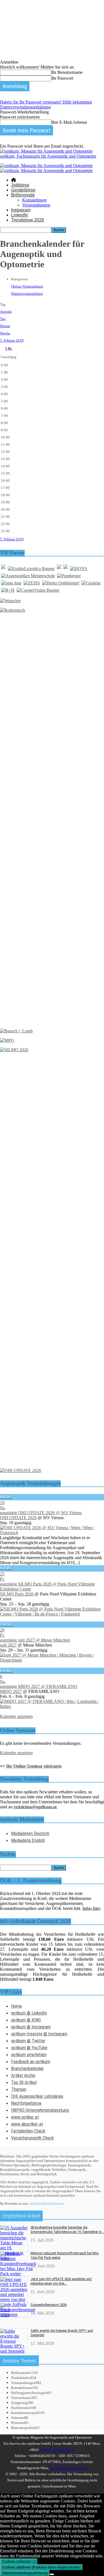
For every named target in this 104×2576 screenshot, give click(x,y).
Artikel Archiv (23, 2075)
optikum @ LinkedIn (29, 2013)
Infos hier (91, 1908)
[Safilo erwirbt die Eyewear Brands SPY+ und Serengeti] (14, 2351)
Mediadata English (28, 1840)
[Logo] (46, 166)
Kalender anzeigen (16, 1716)
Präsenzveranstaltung (27, 293)
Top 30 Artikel (24, 2082)
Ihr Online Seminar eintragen (34, 1766)
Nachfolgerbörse (26, 2103)
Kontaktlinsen (34, 200)
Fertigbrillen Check (28, 2131)
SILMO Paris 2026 (17, 1594)
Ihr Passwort (62, 78)
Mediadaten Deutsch (30, 1833)
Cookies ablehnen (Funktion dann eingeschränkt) (41, 2567)
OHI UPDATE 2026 (18, 1518)
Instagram (21, 210)
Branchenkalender (27, 2068)
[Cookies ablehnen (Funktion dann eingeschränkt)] (52, 2574)
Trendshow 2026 (28, 220)
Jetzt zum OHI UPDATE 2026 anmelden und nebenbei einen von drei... (61, 2281)
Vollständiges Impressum (69, 2468)
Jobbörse (20, 185)
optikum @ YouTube (29, 2048)
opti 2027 (8, 1645)
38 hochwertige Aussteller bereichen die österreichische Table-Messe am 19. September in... (67, 2230)
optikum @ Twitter (28, 2041)
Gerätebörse (23, 190)
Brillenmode (23, 195)
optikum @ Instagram (31, 2027)
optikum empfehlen (29, 2055)
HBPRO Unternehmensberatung (40, 2110)
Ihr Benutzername (67, 72)
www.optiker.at (25, 2117)
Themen (19, 2089)
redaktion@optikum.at (47, 2203)
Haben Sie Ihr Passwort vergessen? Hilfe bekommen (46, 102)
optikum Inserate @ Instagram (39, 2034)
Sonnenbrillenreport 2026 (49, 2305)
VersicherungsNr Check (32, 2138)
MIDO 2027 (11, 1691)
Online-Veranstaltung (27, 286)
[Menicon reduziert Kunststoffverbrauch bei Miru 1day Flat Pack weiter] (18, 2274)
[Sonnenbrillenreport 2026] (18, 2315)
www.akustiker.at (27, 2124)
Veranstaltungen (36, 205)
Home (17, 2006)
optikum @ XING (26, 2020)
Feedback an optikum (31, 2061)
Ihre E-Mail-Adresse (69, 122)
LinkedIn (20, 215)
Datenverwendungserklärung (25, 107)
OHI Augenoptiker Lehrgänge (37, 2096)
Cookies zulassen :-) (19, 2561)
